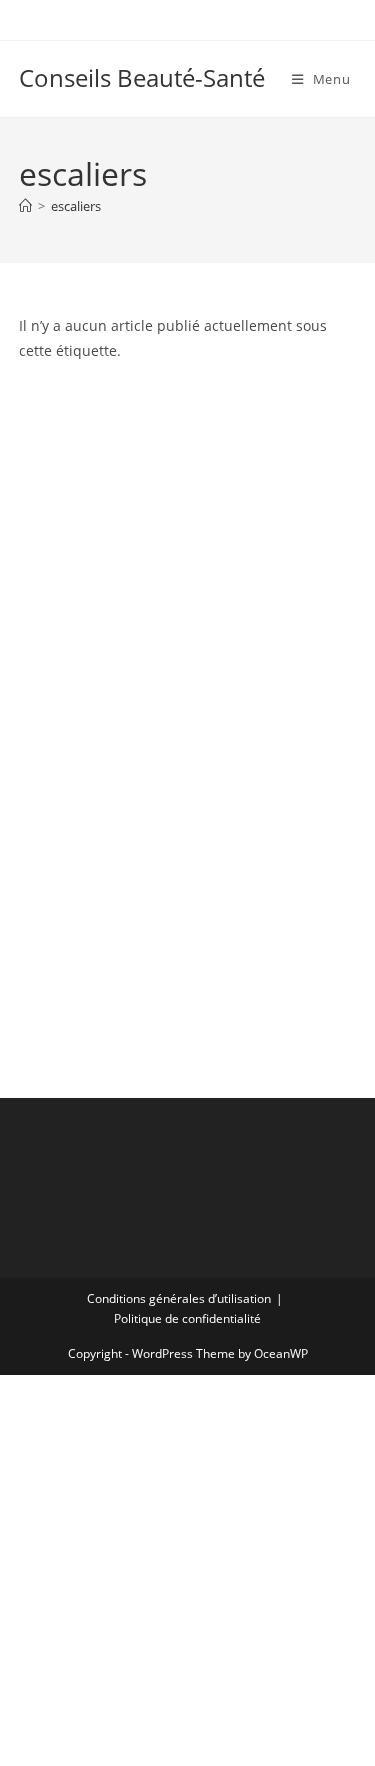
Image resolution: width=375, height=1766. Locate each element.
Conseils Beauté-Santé (142, 77)
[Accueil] (25, 206)
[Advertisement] (187, 498)
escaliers (76, 206)
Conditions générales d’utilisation (179, 1298)
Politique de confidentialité (187, 1318)
